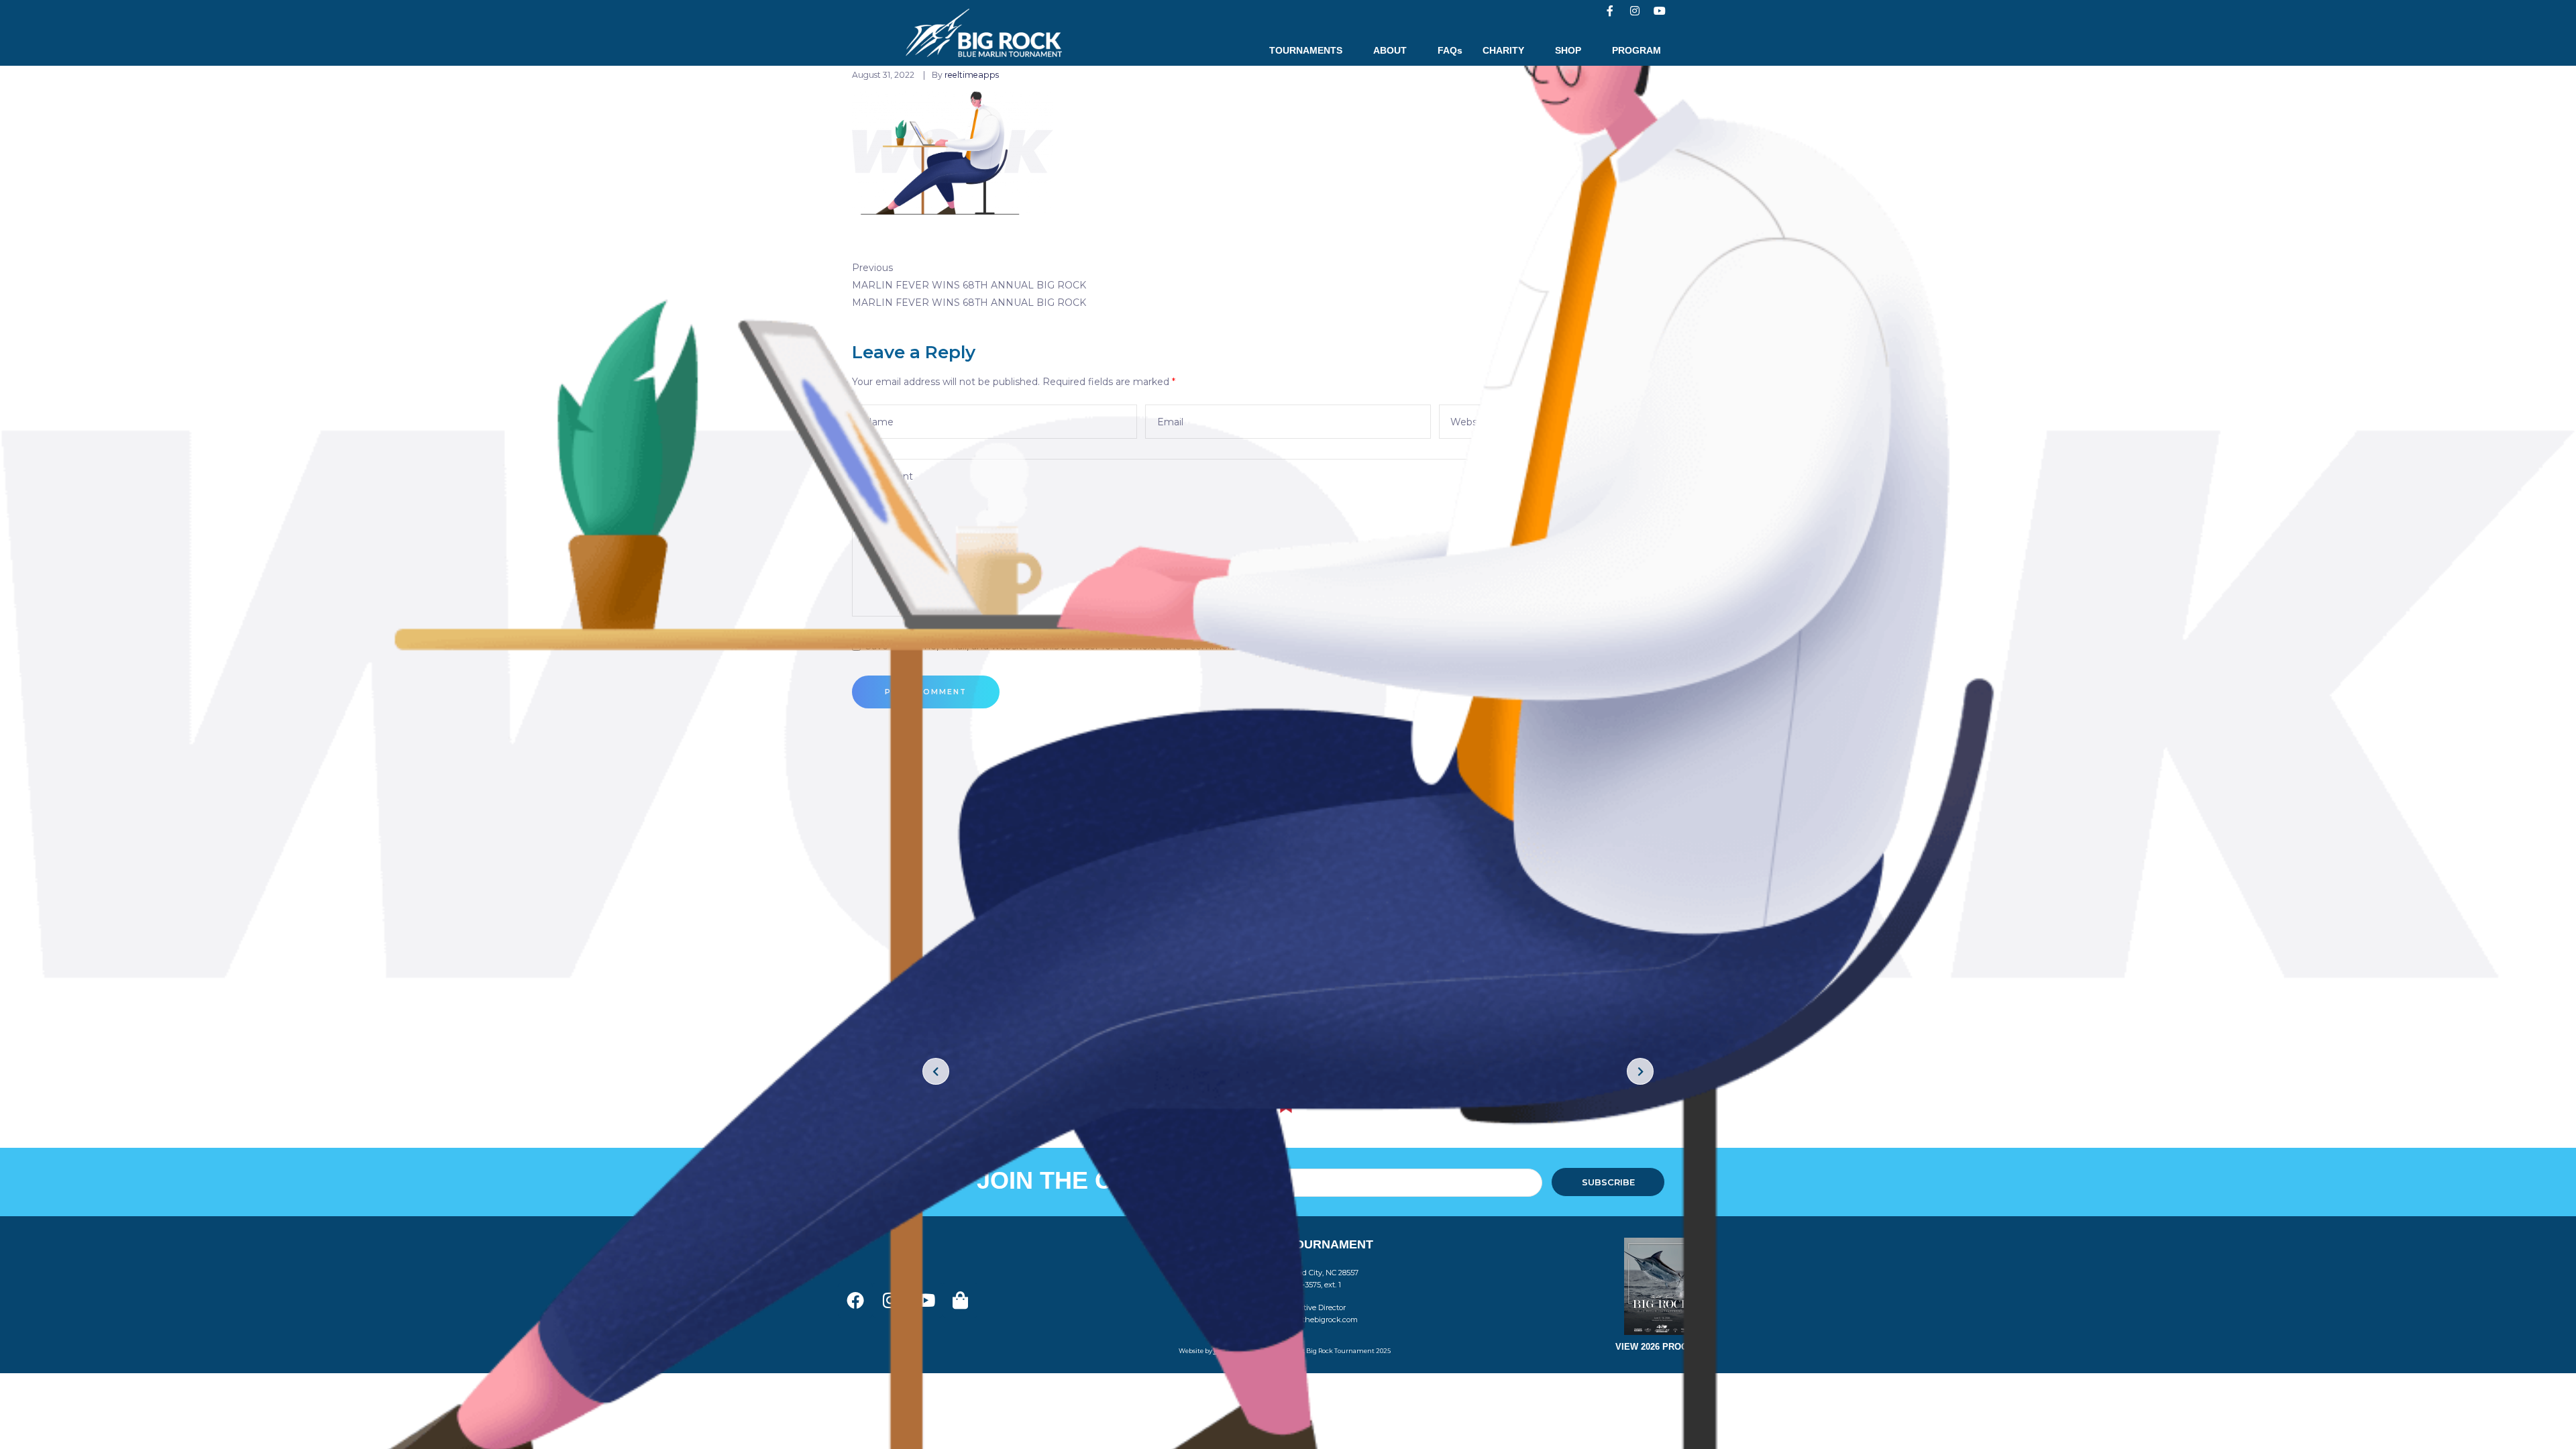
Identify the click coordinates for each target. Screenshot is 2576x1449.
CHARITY (1503, 50)
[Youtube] (1660, 11)
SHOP (1568, 50)
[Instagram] (1635, 11)
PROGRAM (1636, 50)
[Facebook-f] (1610, 11)
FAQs (1450, 50)
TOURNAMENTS (1306, 50)
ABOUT (1390, 50)
